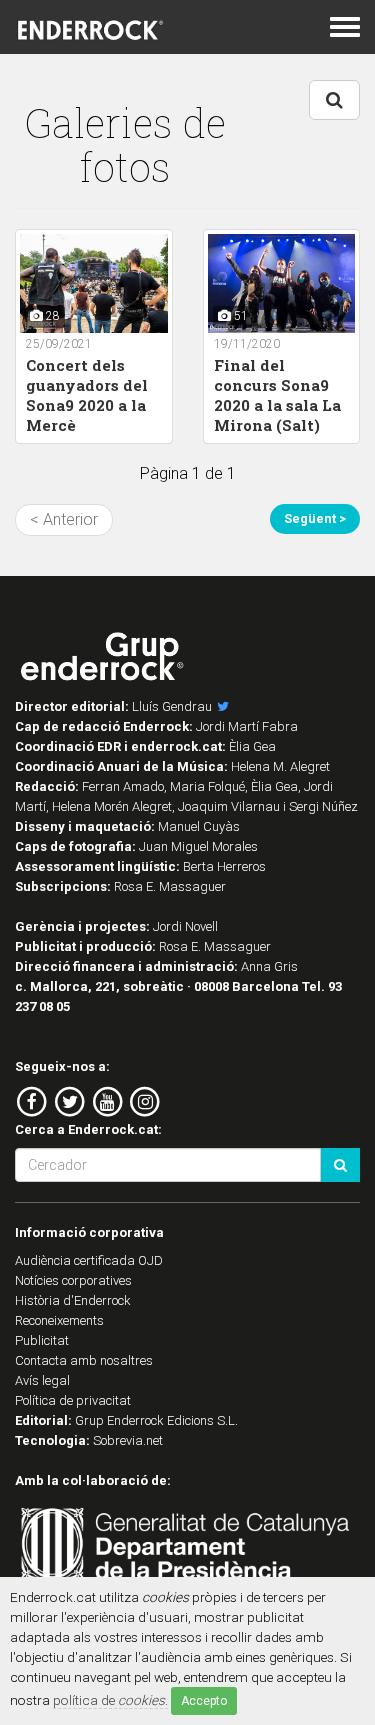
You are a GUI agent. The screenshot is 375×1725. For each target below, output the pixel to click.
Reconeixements (59, 1320)
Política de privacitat (73, 1400)
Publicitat (42, 1340)
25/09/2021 (59, 344)
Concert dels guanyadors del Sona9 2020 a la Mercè (87, 395)
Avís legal (42, 1380)
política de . (110, 1700)
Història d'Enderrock (73, 1300)
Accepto (204, 1701)
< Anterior (64, 519)
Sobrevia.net (128, 1440)
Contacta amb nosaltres (84, 1360)
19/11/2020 (247, 344)
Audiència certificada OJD (89, 1260)
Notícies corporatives (73, 1280)
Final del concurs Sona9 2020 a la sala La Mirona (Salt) (277, 395)
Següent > (315, 518)
